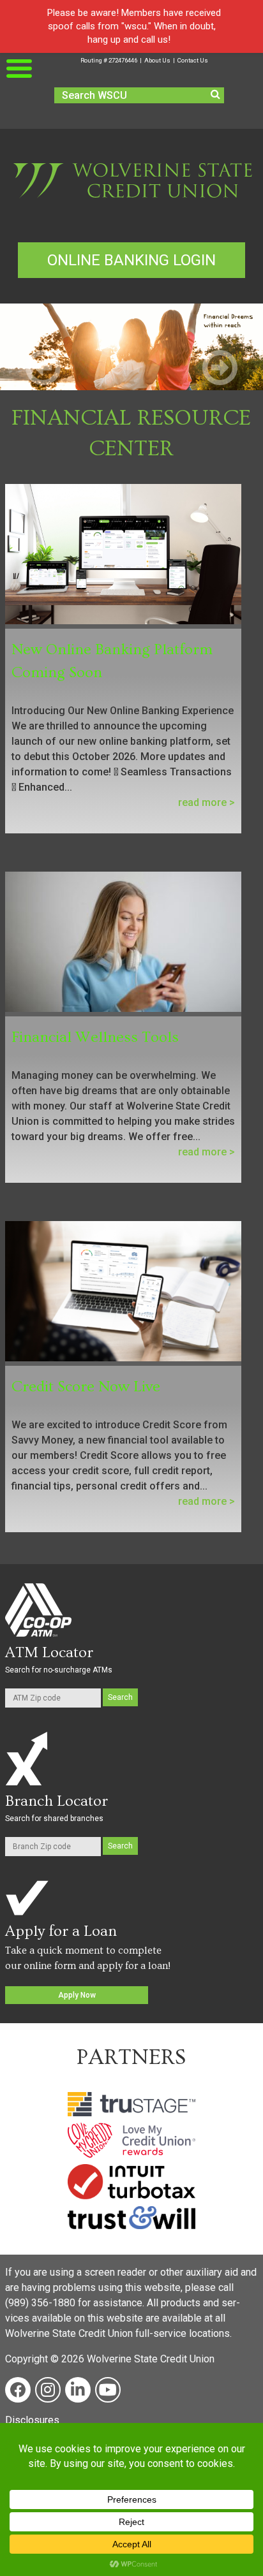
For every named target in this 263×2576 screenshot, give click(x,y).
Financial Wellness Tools (95, 1037)
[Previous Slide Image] (43, 369)
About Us (157, 60)
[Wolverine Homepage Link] (131, 199)
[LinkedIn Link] (78, 2390)
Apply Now (77, 1995)
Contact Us (193, 60)
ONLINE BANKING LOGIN (131, 260)
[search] (215, 94)
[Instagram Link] (48, 2390)
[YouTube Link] (108, 2390)
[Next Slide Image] (220, 369)
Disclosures (32, 2420)
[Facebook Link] (18, 2390)
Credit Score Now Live (86, 1387)
